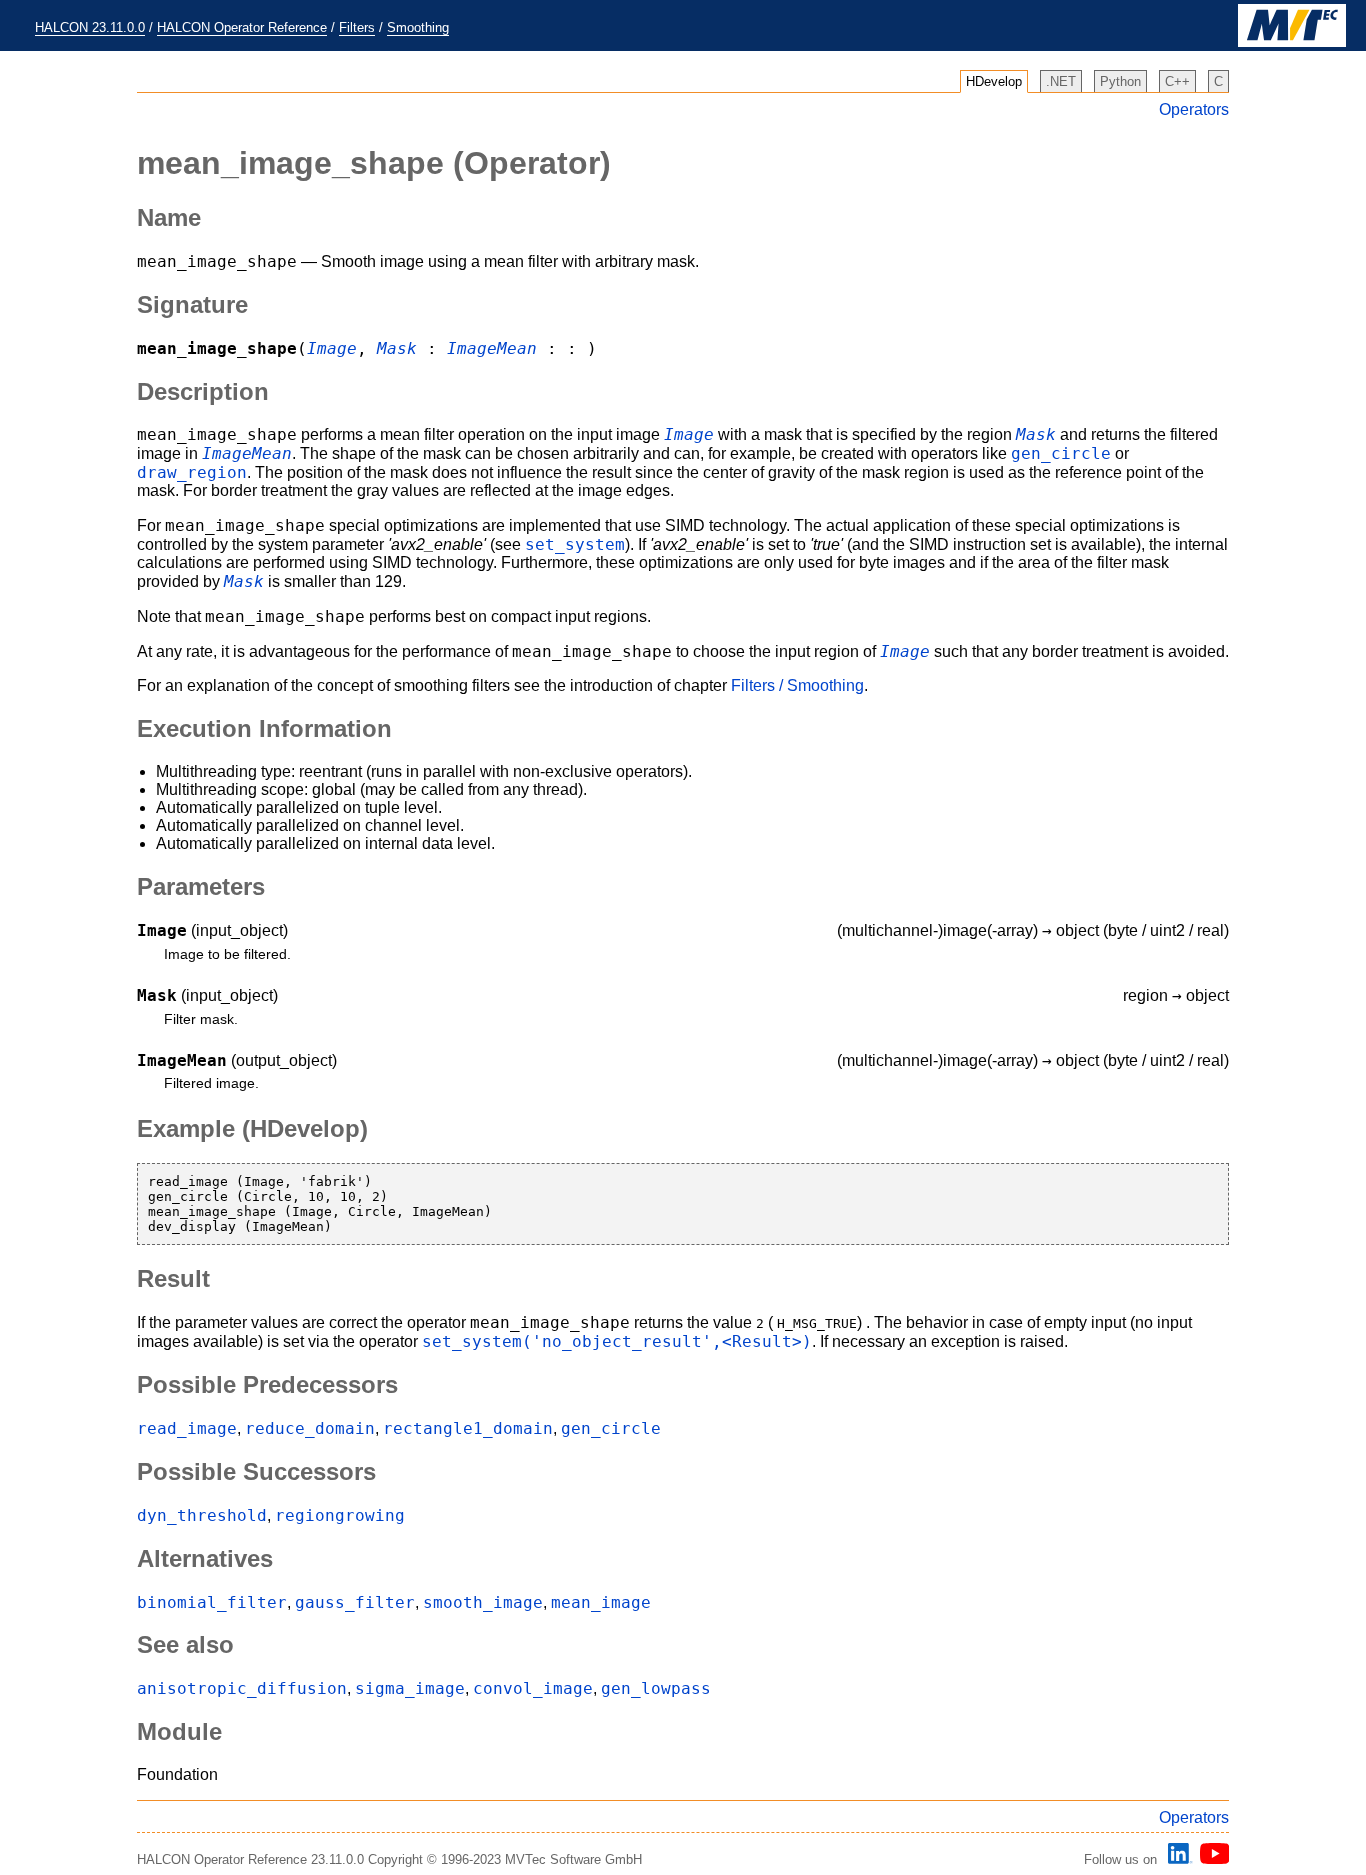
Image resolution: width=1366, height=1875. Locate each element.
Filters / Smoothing (797, 685)
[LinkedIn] (1177, 1859)
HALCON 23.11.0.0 (90, 27)
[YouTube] (1211, 1859)
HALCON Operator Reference (242, 27)
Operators (1194, 109)
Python (1120, 81)
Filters (357, 27)
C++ (1177, 81)
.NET (1061, 81)
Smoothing (418, 27)
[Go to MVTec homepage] (1292, 42)
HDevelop (994, 81)
